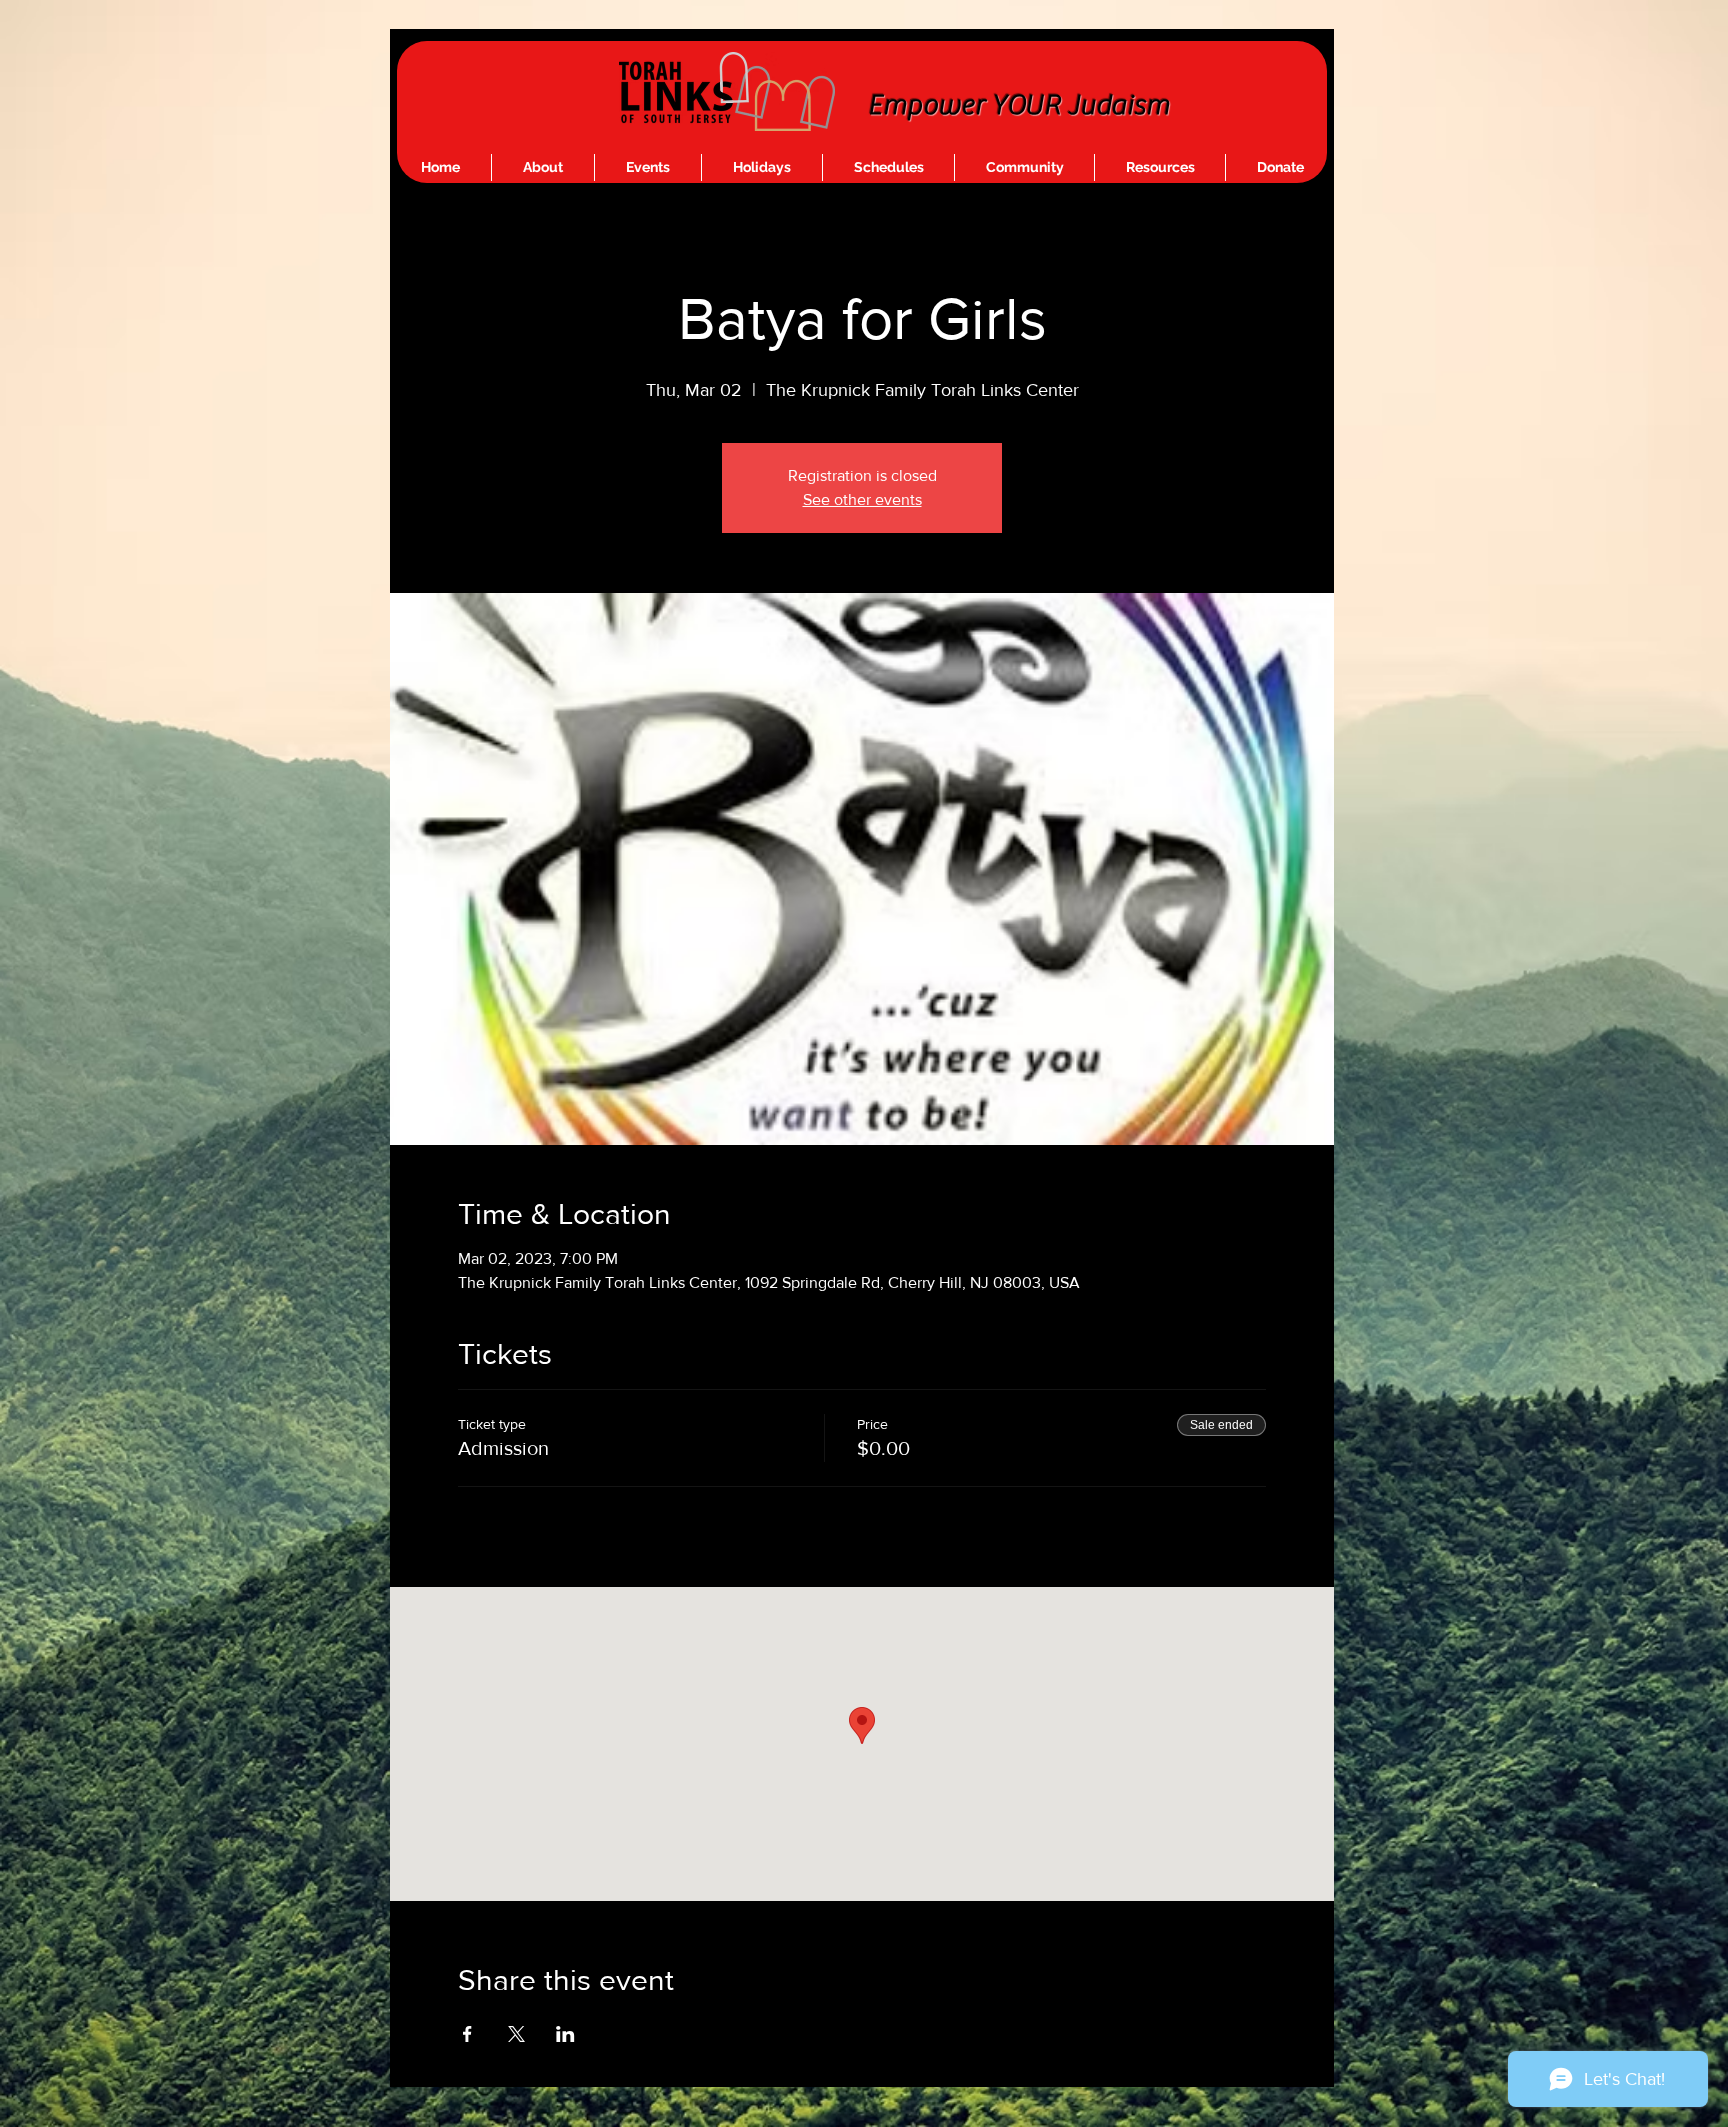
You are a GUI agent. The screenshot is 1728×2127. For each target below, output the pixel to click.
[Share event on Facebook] (467, 2034)
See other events (862, 499)
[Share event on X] (516, 2034)
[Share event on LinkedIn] (565, 2034)
